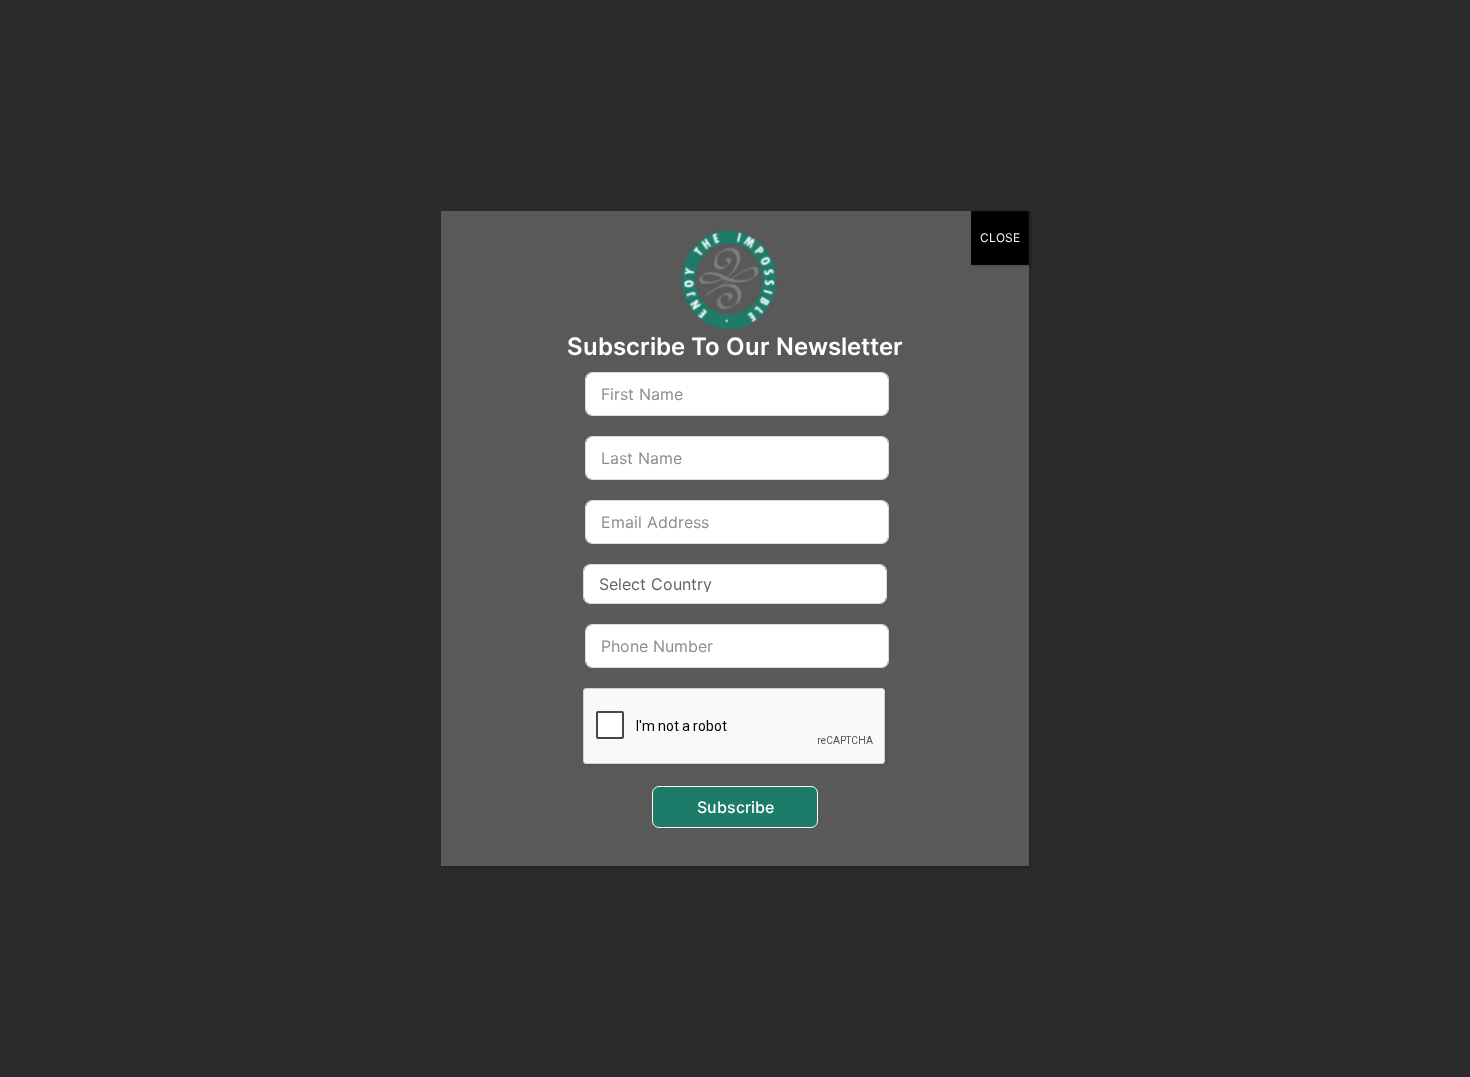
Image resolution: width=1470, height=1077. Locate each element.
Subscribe (735, 807)
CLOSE (1000, 237)
